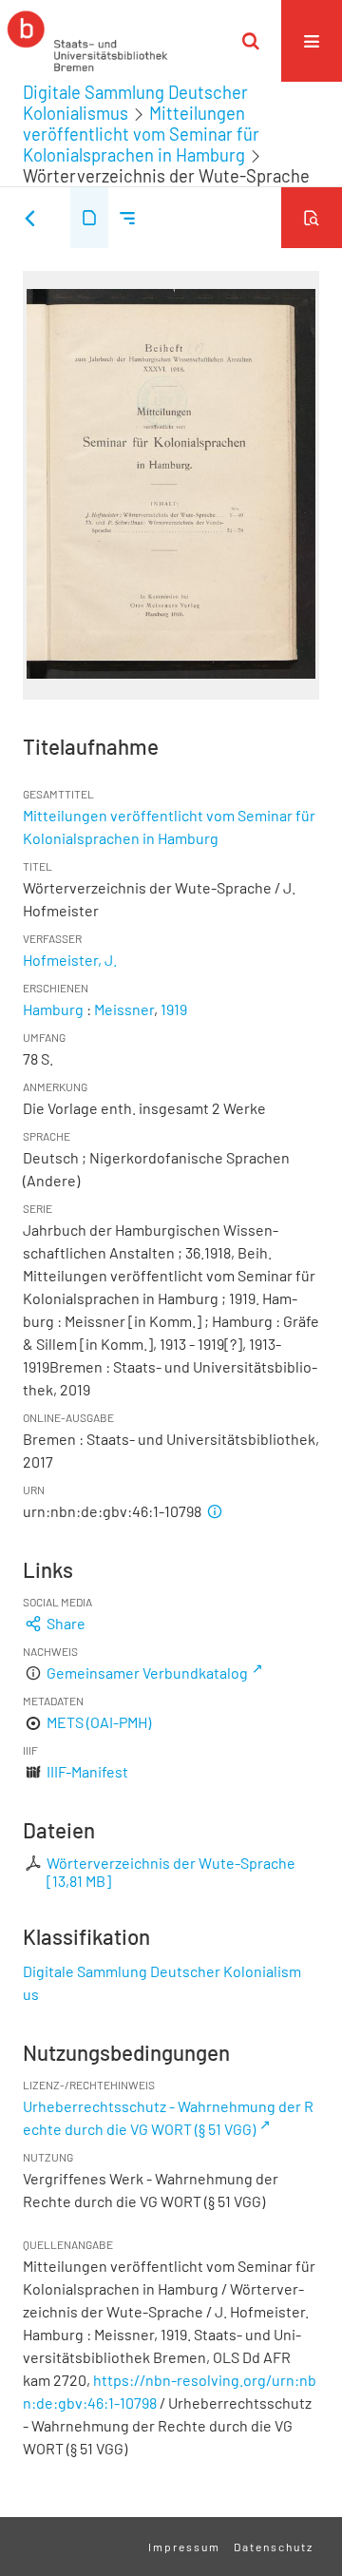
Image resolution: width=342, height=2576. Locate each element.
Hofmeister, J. (70, 960)
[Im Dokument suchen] (312, 218)
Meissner (124, 1009)
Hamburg (53, 1009)
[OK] (251, 41)
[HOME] (87, 41)
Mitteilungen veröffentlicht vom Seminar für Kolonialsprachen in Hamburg (141, 134)
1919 (174, 1009)
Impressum (184, 2547)
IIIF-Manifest (87, 1771)
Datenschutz (274, 2547)
